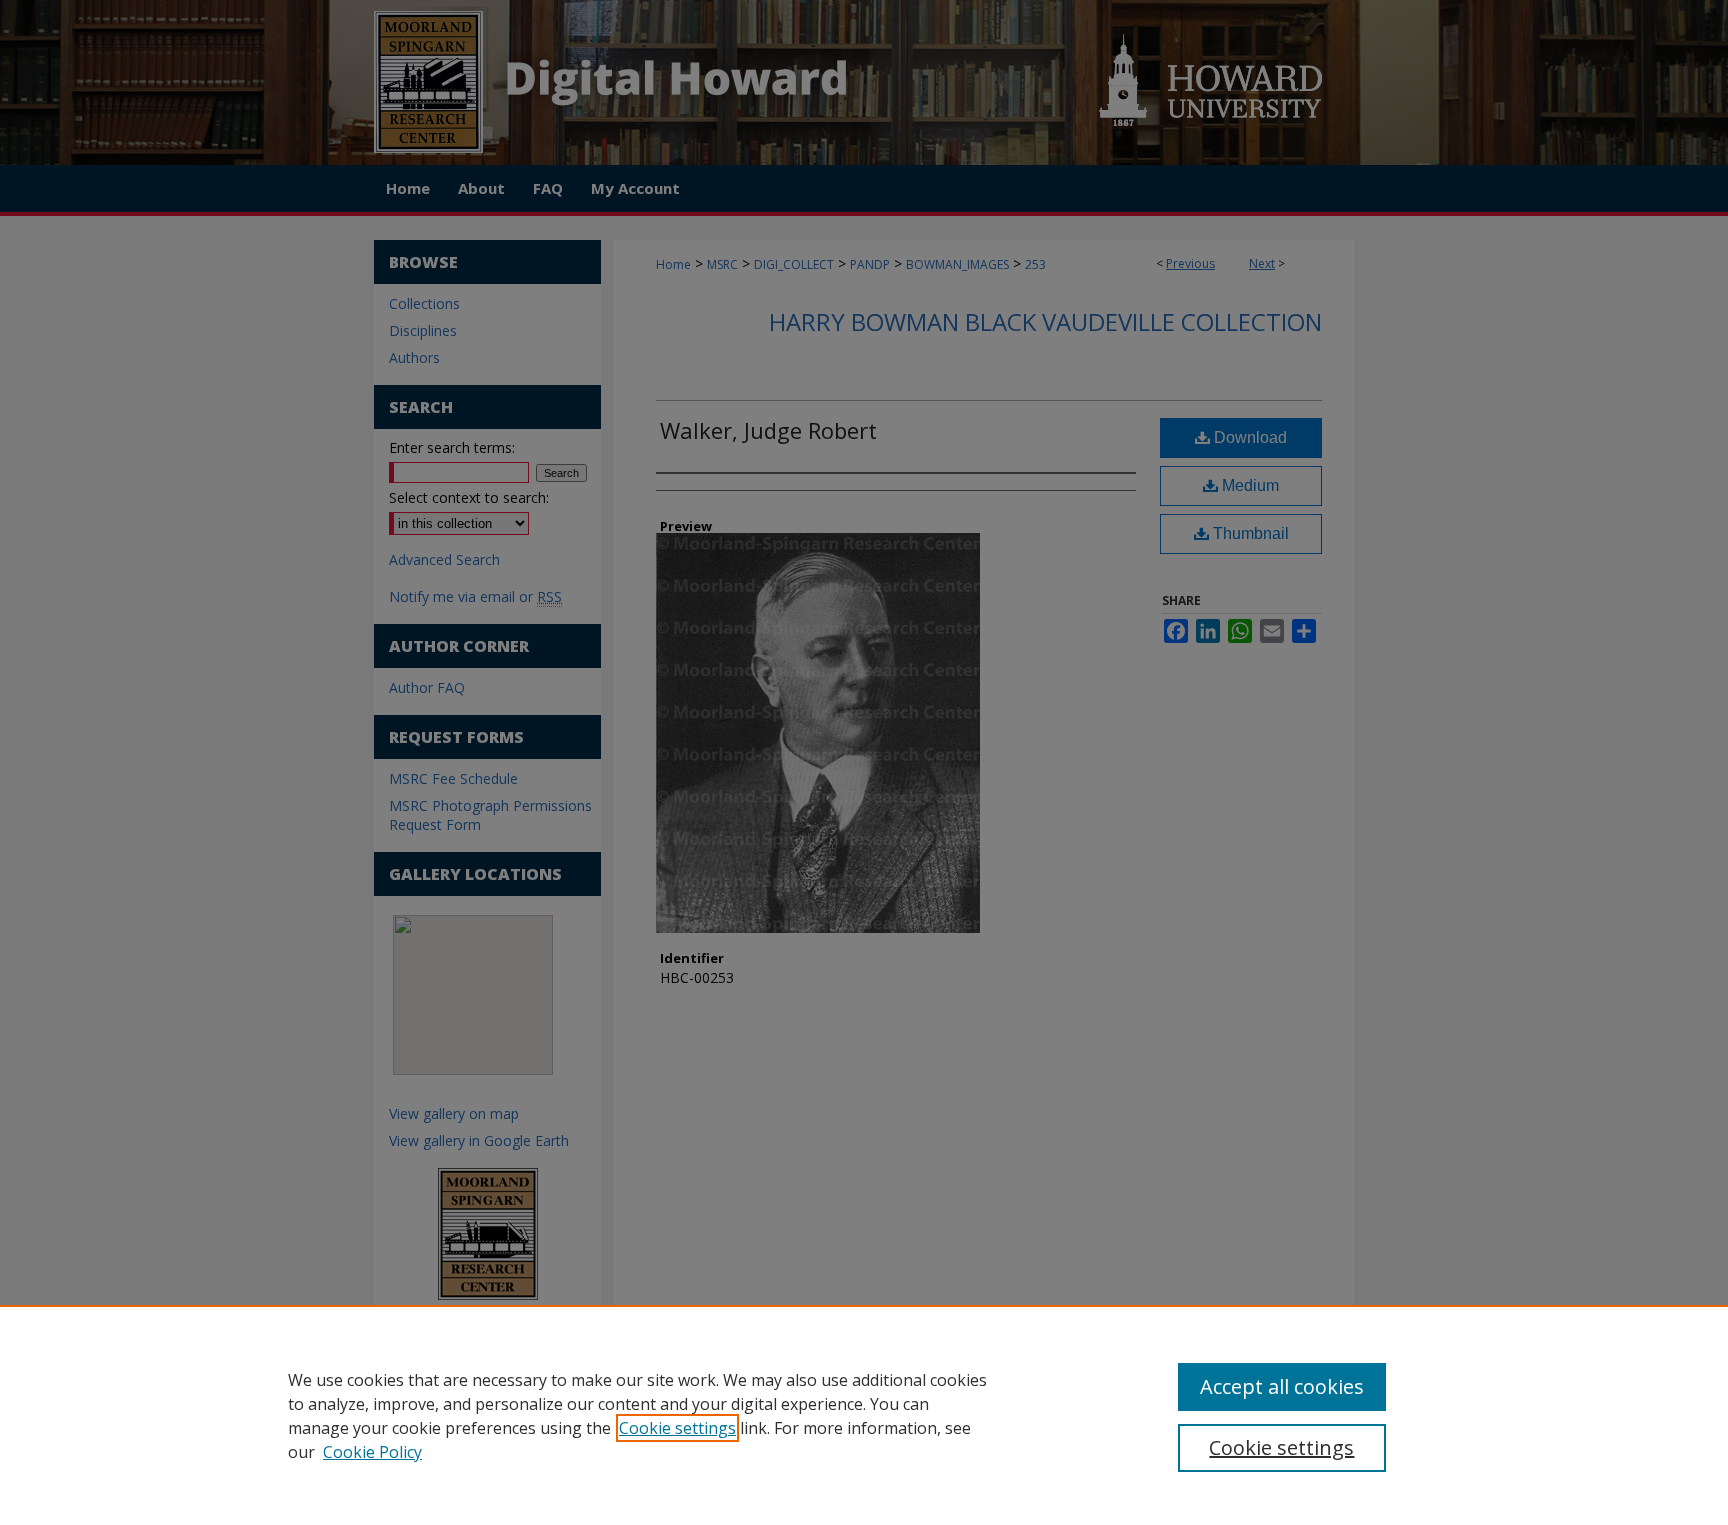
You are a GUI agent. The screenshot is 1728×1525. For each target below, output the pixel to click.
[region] (864, 1415)
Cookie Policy (372, 1452)
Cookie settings (677, 1428)
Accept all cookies (1282, 1386)
